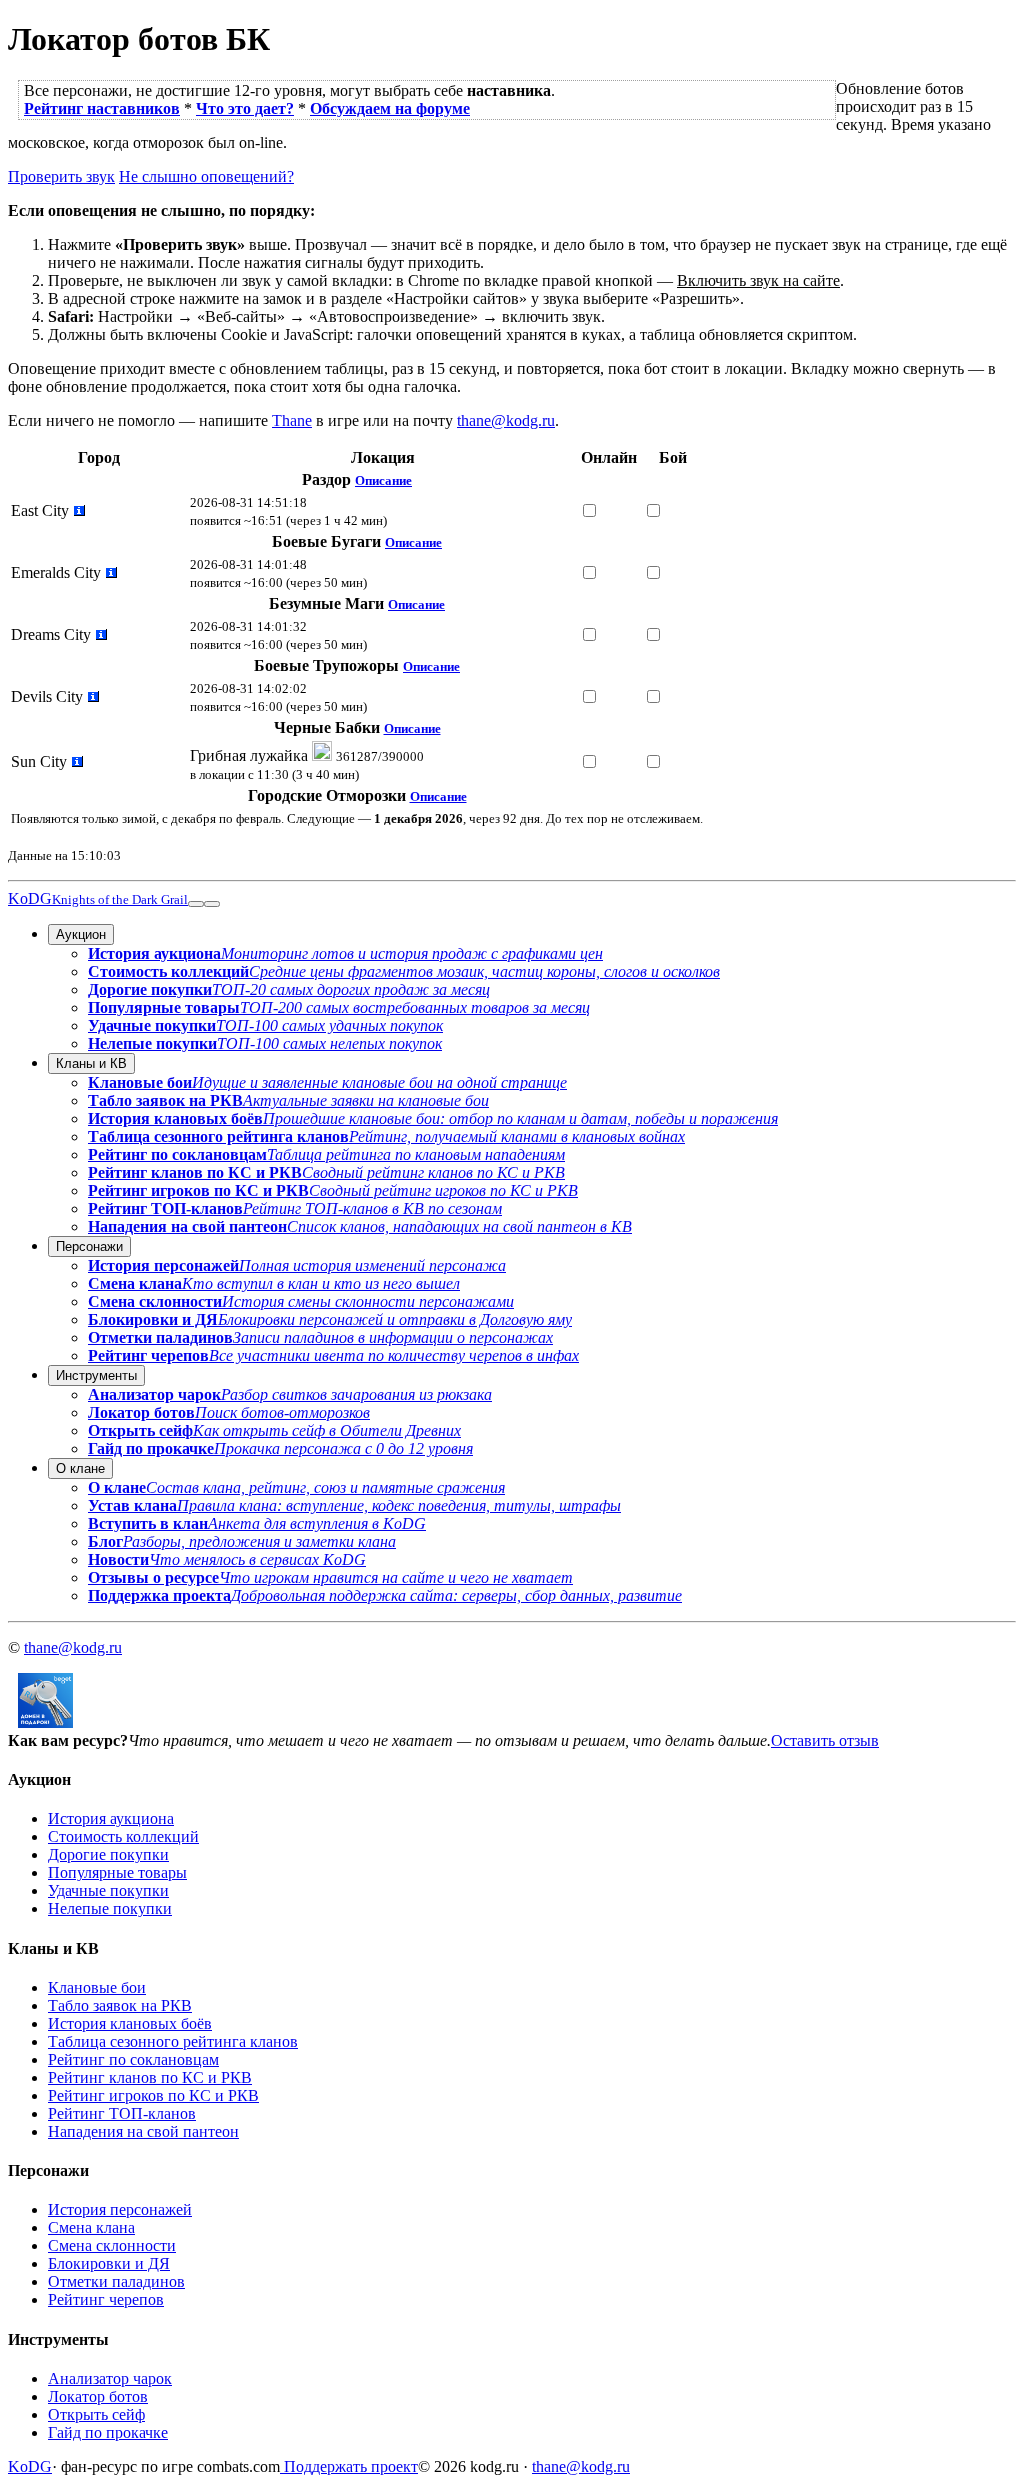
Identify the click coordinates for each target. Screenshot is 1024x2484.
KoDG (98, 898)
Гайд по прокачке (108, 2432)
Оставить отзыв (825, 1740)
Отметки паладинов (116, 2281)
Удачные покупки (108, 1890)
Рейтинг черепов (106, 2299)
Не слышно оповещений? (206, 176)
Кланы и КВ (91, 1063)
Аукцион (81, 934)
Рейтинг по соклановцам (133, 2059)
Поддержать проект (349, 2466)
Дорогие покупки (108, 1854)
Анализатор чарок (110, 2378)
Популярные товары (117, 1872)
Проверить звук (61, 176)
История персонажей (120, 2209)
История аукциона (111, 1818)
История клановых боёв (130, 2023)
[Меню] (212, 904)
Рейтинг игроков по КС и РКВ (153, 2095)
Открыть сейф (96, 2414)
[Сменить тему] (196, 904)
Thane (292, 420)
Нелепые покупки (110, 1908)
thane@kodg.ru (506, 420)
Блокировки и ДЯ (109, 2263)
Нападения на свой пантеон (143, 2131)
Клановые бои (97, 1987)
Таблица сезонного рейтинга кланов (173, 2041)
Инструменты (96, 1375)
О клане (80, 1468)
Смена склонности (112, 2245)
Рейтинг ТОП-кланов (122, 2113)
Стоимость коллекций (123, 1836)
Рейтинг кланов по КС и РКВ (150, 2077)
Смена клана (91, 2227)
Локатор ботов (98, 2396)
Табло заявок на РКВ (120, 2005)
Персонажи (89, 1246)
